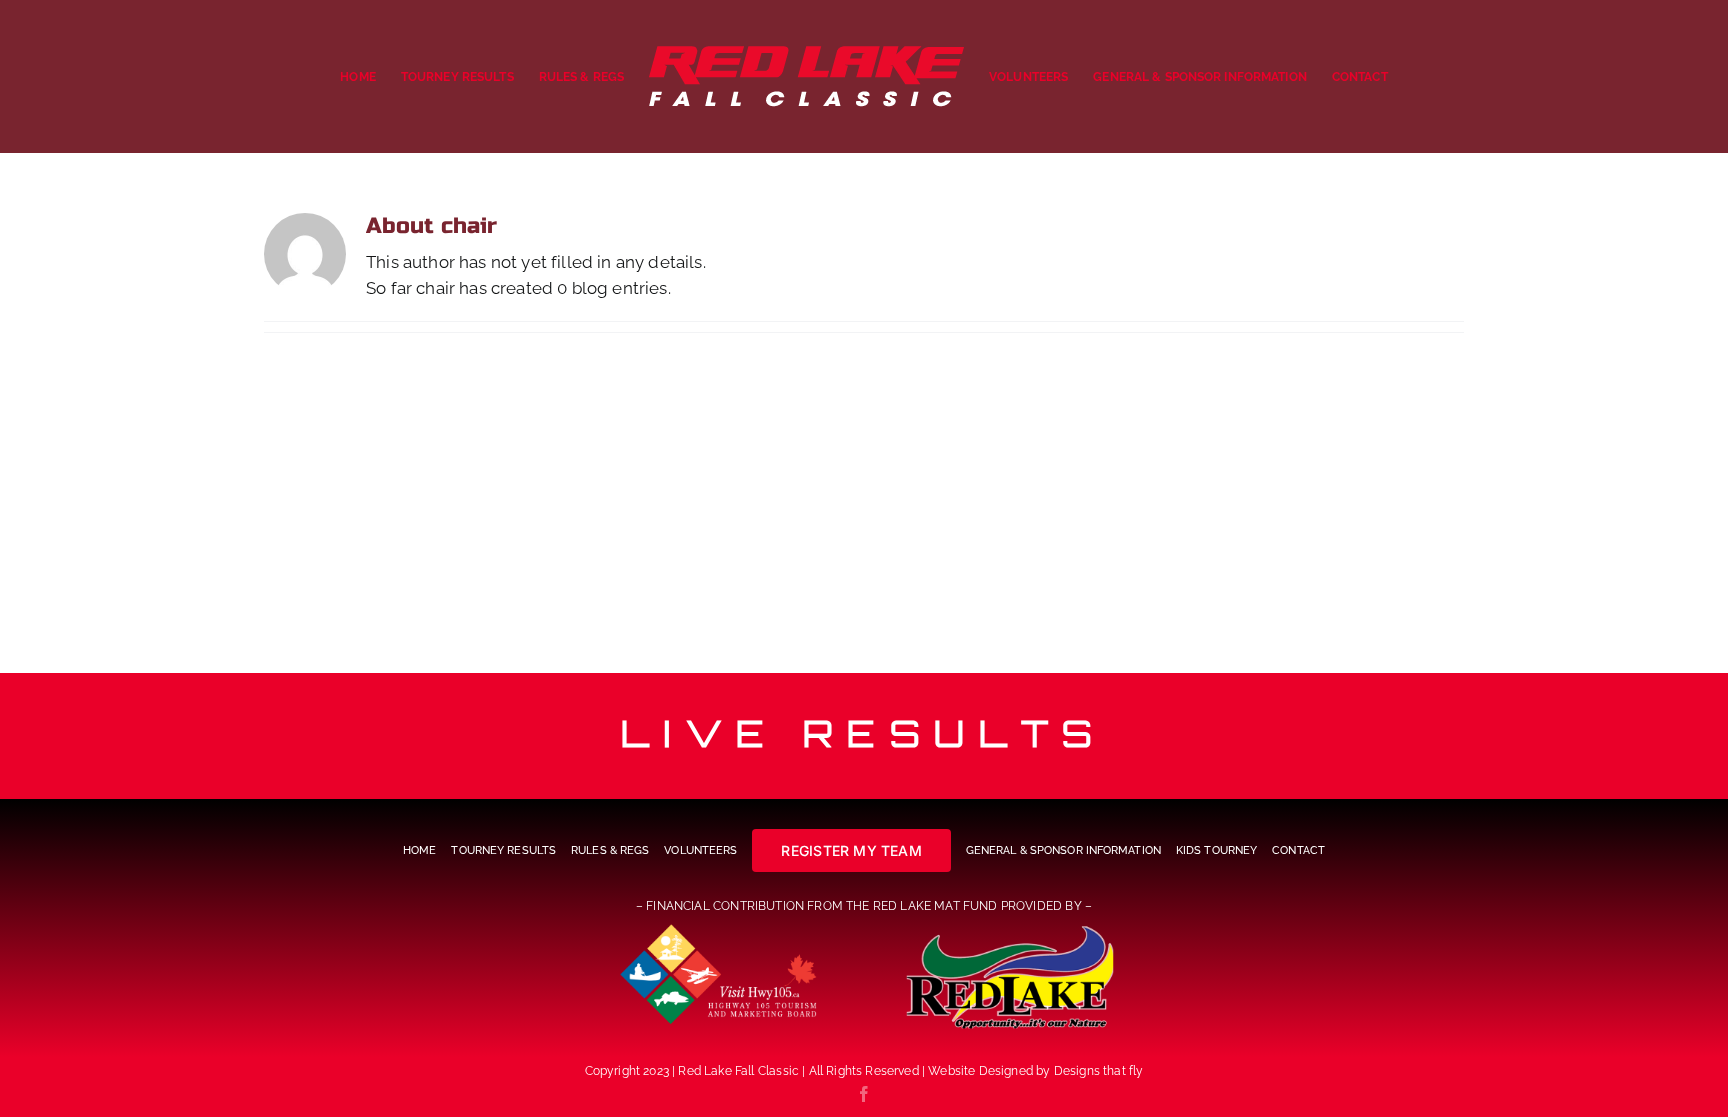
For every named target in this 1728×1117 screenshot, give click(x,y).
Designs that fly (1099, 1071)
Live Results (864, 733)
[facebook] (864, 1094)
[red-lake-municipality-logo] (1008, 929)
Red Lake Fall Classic (738, 1071)
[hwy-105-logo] (719, 929)
